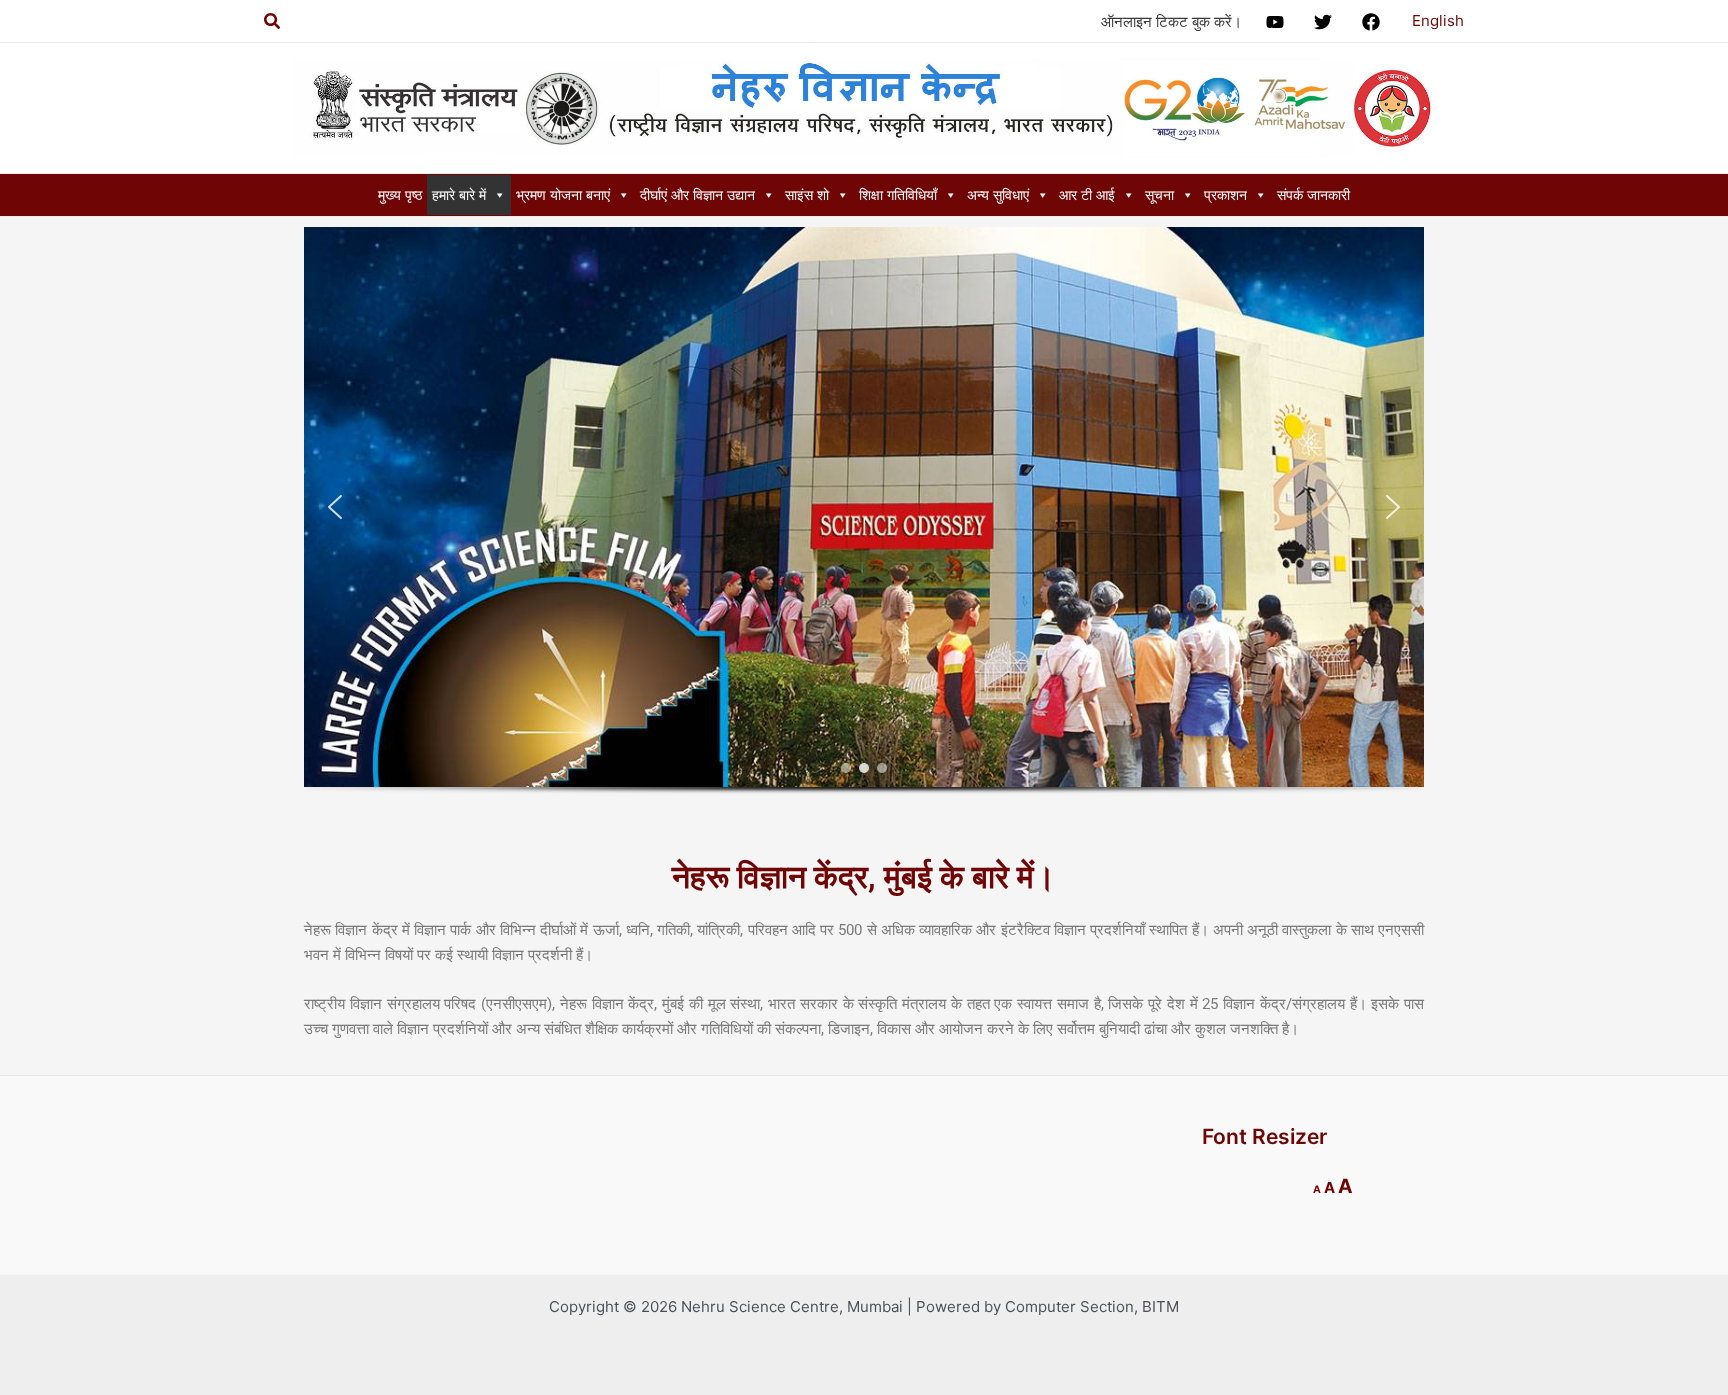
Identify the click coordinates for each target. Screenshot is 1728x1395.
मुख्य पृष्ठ (400, 194)
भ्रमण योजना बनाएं (563, 194)
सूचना (1159, 194)
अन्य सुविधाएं (998, 194)
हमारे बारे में (459, 194)
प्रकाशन (1225, 194)
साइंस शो (807, 194)
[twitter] (1326, 22)
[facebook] (1278, 22)
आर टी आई (1087, 194)
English (1438, 20)
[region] (864, 532)
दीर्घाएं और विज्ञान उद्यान (697, 194)
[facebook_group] (1374, 22)
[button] (335, 507)
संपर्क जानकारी (1313, 194)
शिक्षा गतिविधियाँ (898, 194)
